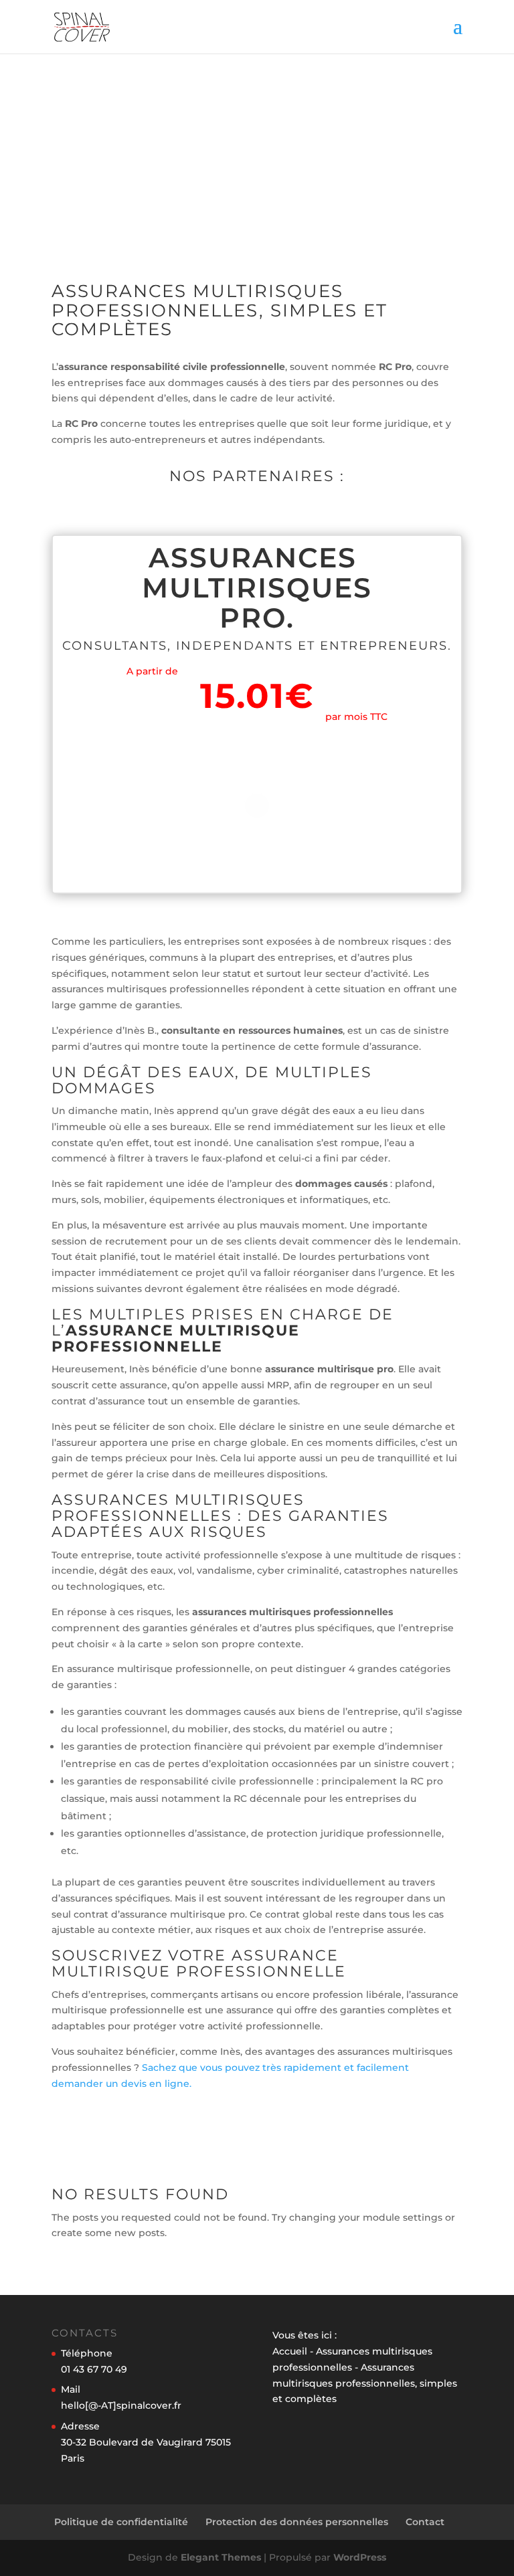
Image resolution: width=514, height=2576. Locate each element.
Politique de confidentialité (121, 2522)
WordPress (360, 2557)
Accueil (290, 2351)
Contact (425, 2522)
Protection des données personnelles (297, 2522)
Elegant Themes (221, 2557)
